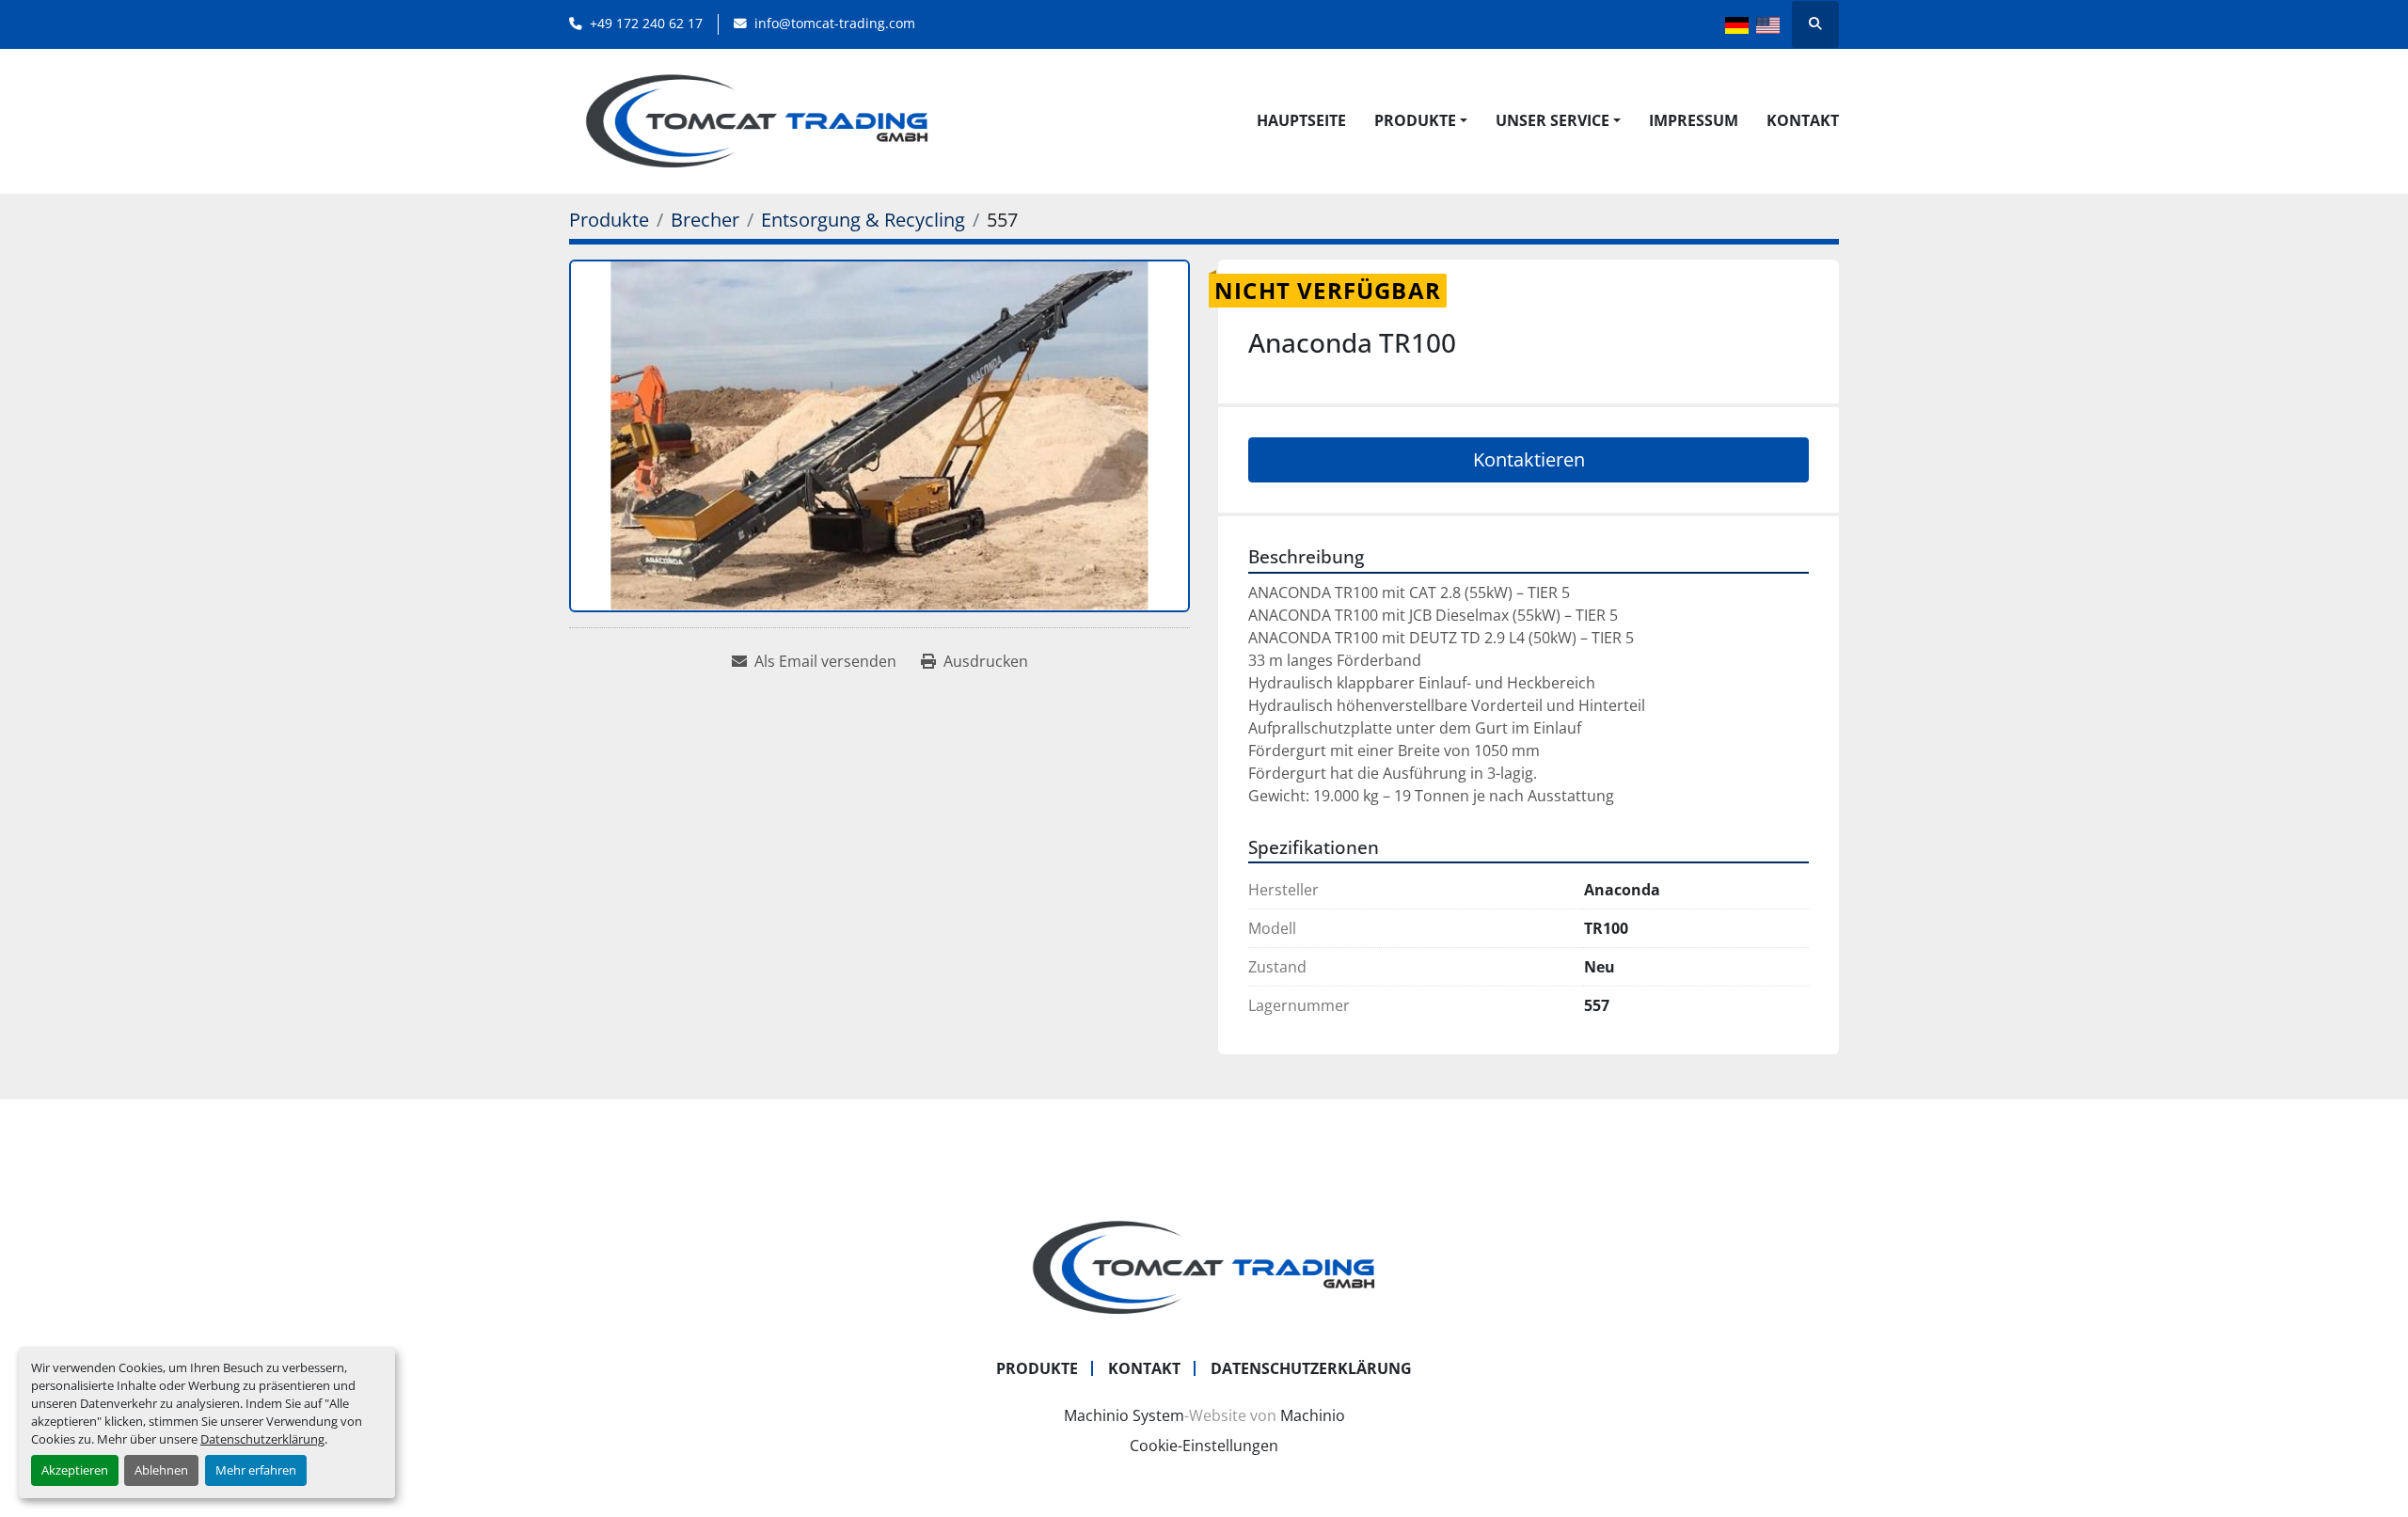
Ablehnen (161, 1470)
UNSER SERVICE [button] (1553, 120)
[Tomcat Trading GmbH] (1204, 1266)
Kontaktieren (1529, 459)
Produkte (1415, 120)
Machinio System (1124, 1415)
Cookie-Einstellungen (1204, 1446)
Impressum (1694, 120)
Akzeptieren (75, 1470)
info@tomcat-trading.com (835, 23)
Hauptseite (1301, 120)
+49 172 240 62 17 (646, 23)
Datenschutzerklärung (262, 1439)
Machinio (1313, 1415)
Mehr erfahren (256, 1470)
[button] (1421, 120)
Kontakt (1803, 120)
